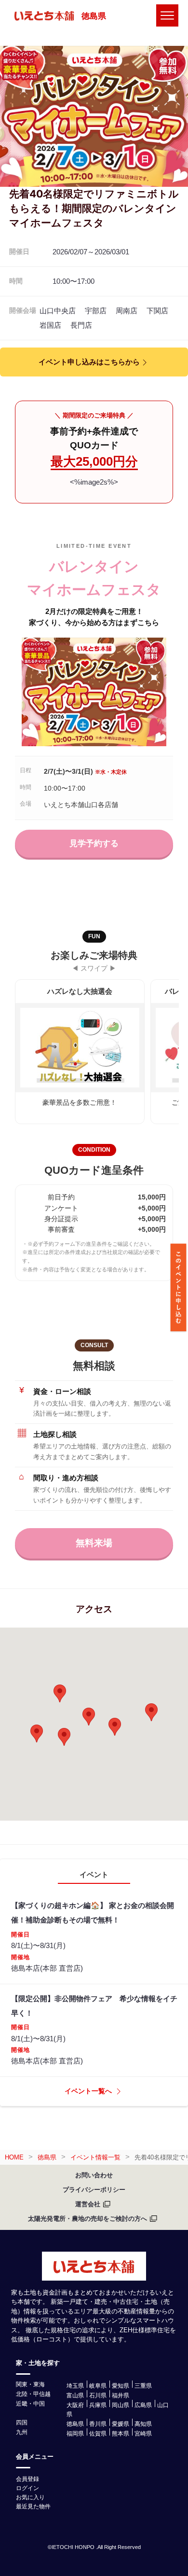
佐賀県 (98, 2434)
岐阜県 (98, 2386)
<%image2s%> (94, 482)
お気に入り (30, 2497)
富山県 (75, 2395)
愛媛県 (121, 2424)
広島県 (143, 2405)
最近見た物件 (33, 2506)
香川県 (98, 2424)
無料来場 (94, 1543)
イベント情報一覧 (95, 2157)
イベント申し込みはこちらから (89, 362)
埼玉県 (75, 2386)
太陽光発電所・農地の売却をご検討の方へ (87, 2219)
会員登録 (27, 2479)
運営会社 (88, 2204)
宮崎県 (143, 2434)
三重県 (143, 2386)
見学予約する (94, 843)
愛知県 (121, 2386)
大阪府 (75, 2405)
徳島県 (94, 16)
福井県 (121, 2395)
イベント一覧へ (88, 2091)
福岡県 (75, 2434)
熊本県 (121, 2434)
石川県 (98, 2395)
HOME (14, 2157)
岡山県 (121, 2405)
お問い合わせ (94, 2175)
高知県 (143, 2424)
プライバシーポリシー (94, 2190)
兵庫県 (98, 2405)
